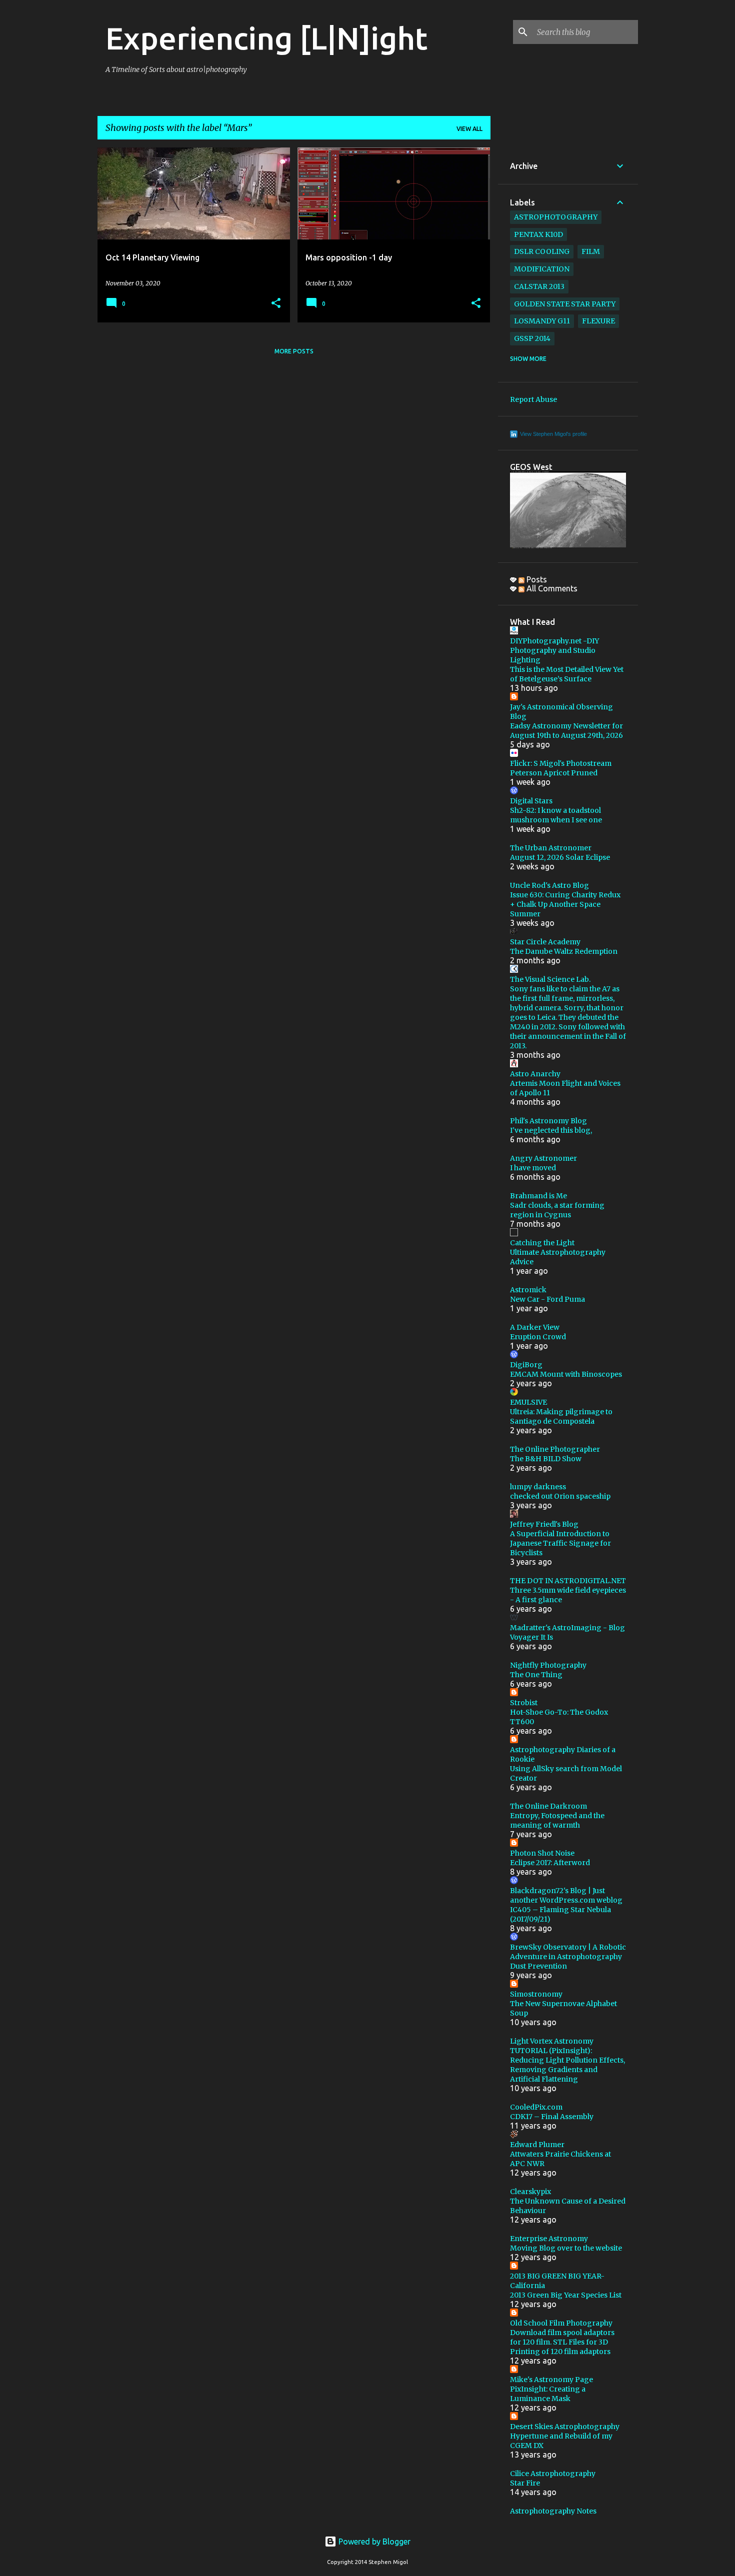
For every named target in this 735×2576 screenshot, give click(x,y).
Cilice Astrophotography (553, 2474)
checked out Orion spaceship (560, 1496)
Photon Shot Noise (542, 1853)
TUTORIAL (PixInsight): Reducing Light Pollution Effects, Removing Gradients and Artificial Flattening (567, 2065)
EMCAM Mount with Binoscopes (566, 1374)
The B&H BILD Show (546, 1459)
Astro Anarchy (535, 1074)
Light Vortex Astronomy (552, 2041)
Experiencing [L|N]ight (266, 38)
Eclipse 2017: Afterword (550, 1863)
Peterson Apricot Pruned (554, 773)
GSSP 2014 (532, 338)
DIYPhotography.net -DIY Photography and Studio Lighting (554, 650)
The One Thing (536, 1675)
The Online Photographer (555, 1449)
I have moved (533, 1168)
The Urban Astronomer (551, 848)
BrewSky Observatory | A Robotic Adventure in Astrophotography (568, 1952)
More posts (294, 351)
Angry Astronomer (543, 1158)
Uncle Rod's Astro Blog (549, 885)
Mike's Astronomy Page (551, 2380)
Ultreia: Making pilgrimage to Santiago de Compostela (561, 1416)
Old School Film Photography (561, 2323)
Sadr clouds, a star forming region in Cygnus (557, 1210)
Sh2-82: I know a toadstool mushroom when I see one (556, 815)
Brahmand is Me (538, 1196)
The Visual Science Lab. (550, 979)
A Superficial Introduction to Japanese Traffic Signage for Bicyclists (560, 1543)
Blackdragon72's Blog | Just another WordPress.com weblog (566, 1895)
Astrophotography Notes (553, 2511)
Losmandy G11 (542, 321)
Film (591, 251)
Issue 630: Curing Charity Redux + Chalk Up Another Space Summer (565, 904)
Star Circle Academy (545, 942)
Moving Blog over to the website (566, 2248)
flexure (598, 321)
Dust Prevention (538, 1966)
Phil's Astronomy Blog (548, 1121)
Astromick (528, 1290)
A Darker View (535, 1327)
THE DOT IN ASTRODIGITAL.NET (568, 1581)
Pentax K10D (538, 234)
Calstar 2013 (539, 286)
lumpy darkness (538, 1487)
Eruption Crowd (538, 1337)
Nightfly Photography (548, 1665)
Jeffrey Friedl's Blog (544, 1524)
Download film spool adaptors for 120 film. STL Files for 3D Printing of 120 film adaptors (562, 2342)
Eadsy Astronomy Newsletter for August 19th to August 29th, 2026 (566, 731)
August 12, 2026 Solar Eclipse (560, 857)
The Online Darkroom (548, 1806)
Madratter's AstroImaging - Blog (567, 1628)
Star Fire (525, 2483)
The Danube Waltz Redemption (564, 951)
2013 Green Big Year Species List (566, 2295)
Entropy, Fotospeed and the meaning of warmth (557, 1820)
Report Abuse (533, 399)
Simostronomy (536, 1994)
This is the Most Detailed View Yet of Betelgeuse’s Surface (567, 674)
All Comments (551, 588)
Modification (542, 269)
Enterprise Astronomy (549, 2239)
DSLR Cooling (542, 251)
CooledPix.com (536, 2107)
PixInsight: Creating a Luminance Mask (548, 2394)
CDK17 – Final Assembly (552, 2117)
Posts (536, 579)
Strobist (524, 1703)
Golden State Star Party (565, 304)
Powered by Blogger (373, 2542)
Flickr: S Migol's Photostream (561, 763)
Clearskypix (530, 2192)
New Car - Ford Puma (547, 1299)
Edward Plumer (537, 2145)
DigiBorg (526, 1365)
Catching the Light (542, 1243)
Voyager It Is (531, 1637)
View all (469, 129)
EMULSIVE (528, 1402)
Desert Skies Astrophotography (565, 2427)
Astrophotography (556, 217)
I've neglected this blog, (551, 1130)
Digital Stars (531, 801)
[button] (276, 304)
